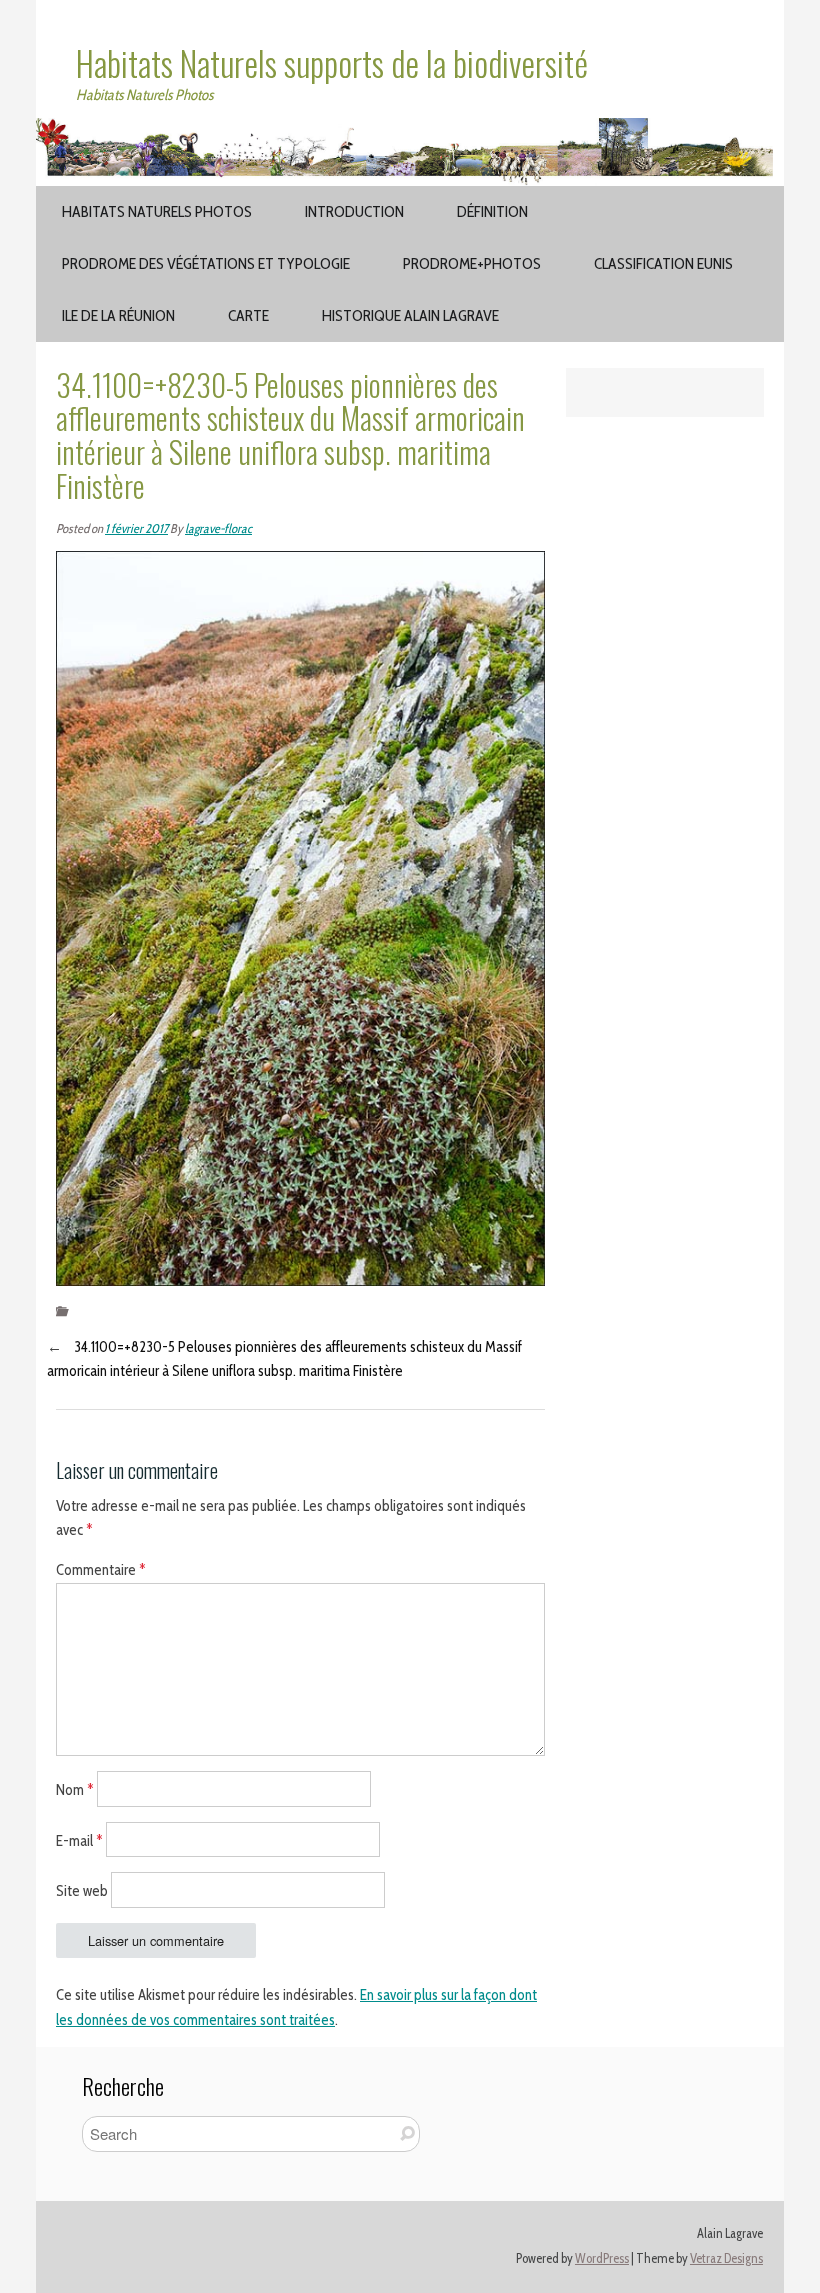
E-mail (79, 1840)
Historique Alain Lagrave (410, 315)
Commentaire (101, 1570)
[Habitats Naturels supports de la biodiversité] (410, 130)
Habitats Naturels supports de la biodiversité (332, 63)
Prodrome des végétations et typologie (206, 263)
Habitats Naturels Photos (157, 211)
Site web (82, 1891)
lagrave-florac (218, 528)
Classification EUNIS (663, 263)
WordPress (602, 2258)
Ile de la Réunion (118, 315)
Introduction (354, 211)
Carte (248, 315)
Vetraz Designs (726, 2258)
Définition (492, 211)
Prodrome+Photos (472, 263)
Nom (75, 1789)
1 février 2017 (136, 528)
